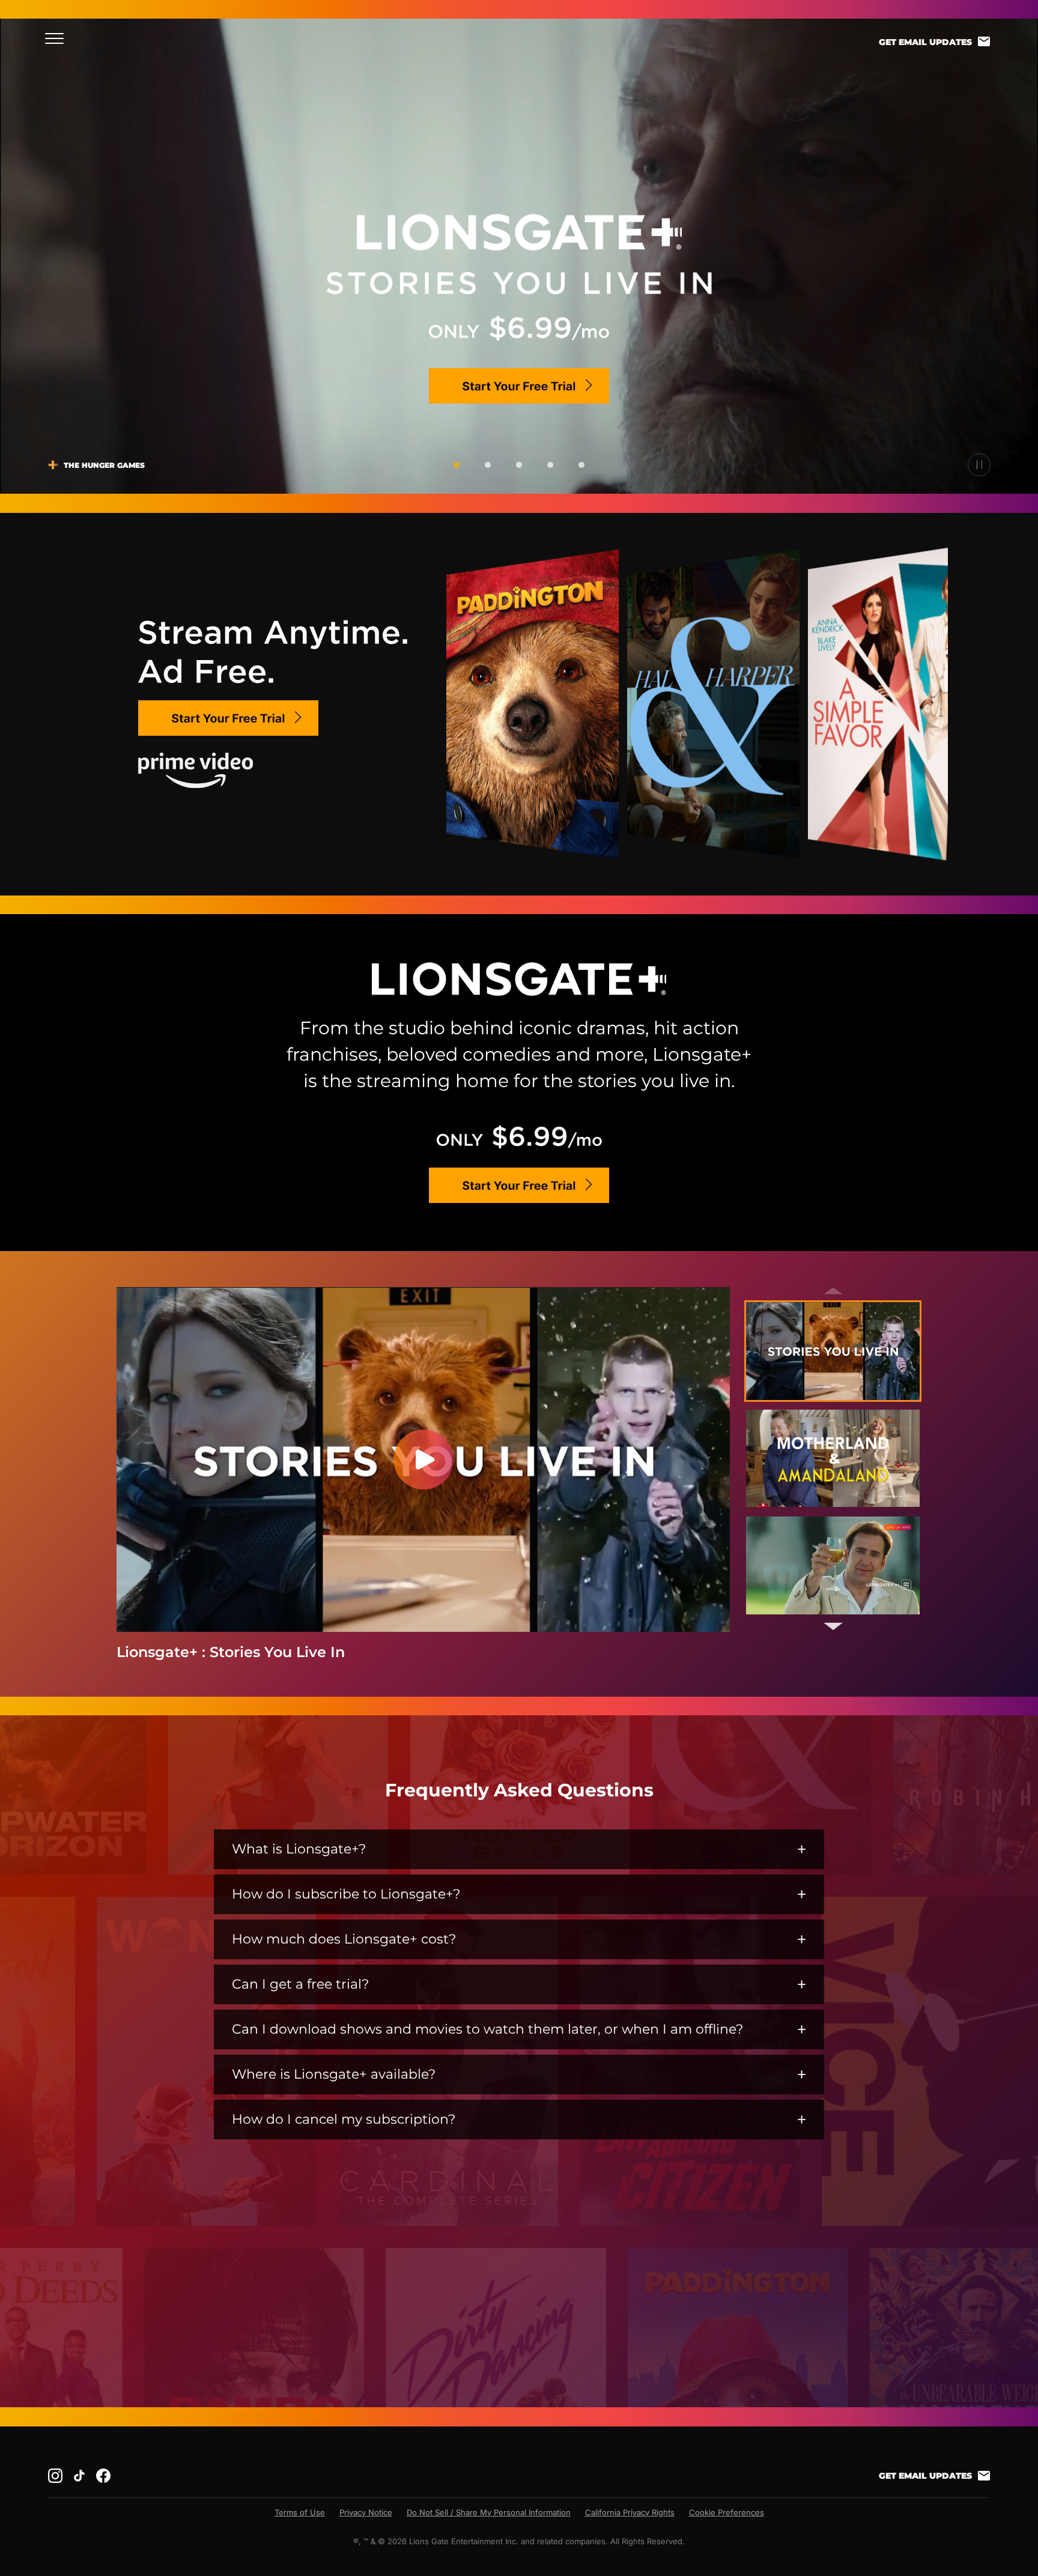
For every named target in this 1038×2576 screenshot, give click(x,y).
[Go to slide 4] (550, 465)
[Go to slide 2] (488, 465)
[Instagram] (55, 2476)
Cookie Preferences (727, 2512)
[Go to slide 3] (519, 465)
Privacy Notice (366, 2512)
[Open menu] (58, 38)
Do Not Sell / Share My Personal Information (489, 2512)
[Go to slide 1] (457, 465)
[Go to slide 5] (581, 465)
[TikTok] (79, 2476)
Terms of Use (300, 2512)
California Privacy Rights (630, 2512)
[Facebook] (103, 2476)
